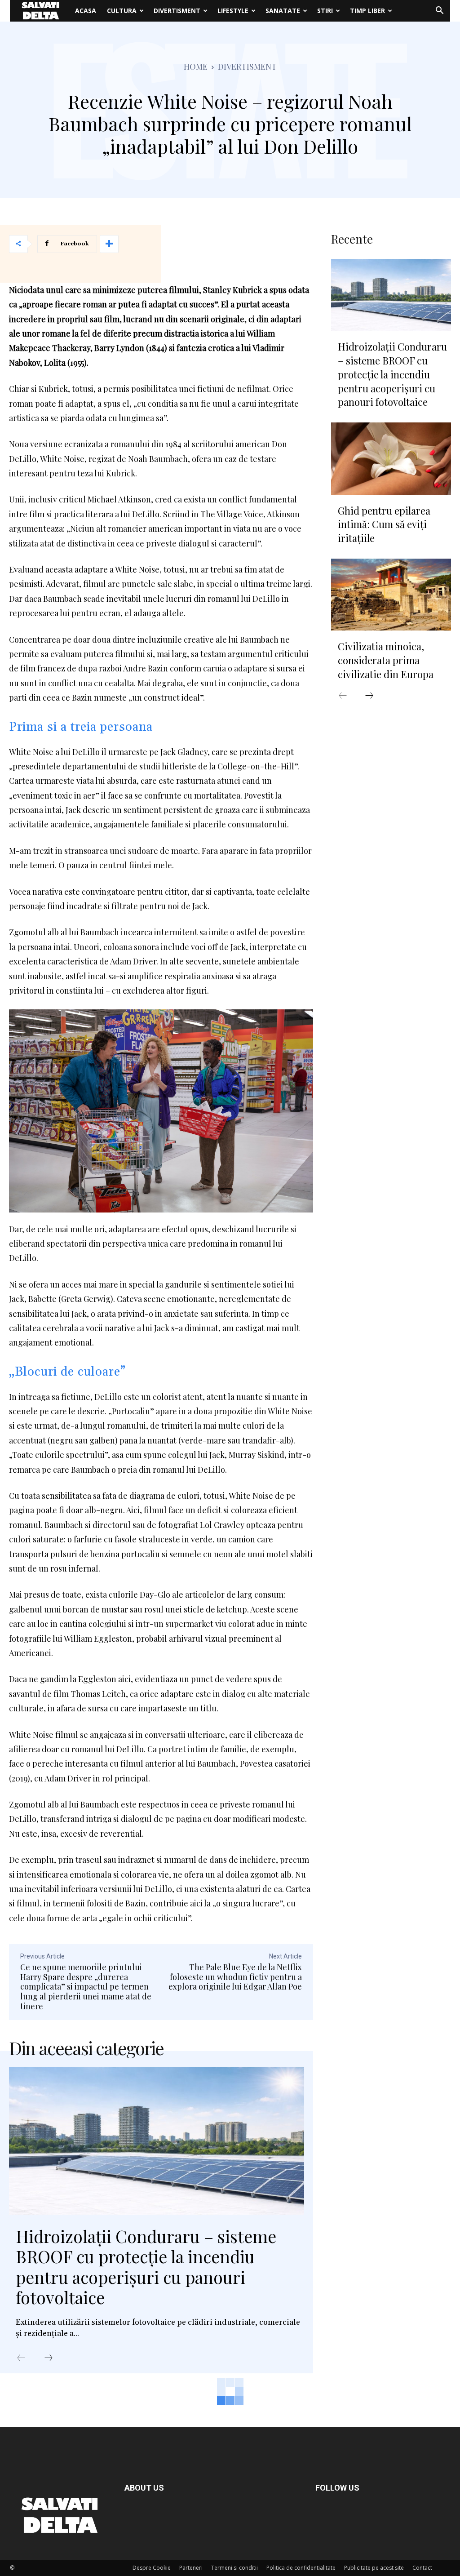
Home (196, 67)
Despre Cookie (152, 2568)
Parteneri (191, 2568)
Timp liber (367, 11)
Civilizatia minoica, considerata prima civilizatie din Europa (386, 660)
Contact (422, 2568)
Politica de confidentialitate (301, 2568)
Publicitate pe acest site (374, 2568)
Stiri (325, 11)
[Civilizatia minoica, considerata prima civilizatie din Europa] (391, 595)
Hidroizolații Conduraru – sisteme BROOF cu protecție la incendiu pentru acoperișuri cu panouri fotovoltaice (146, 2267)
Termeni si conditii (234, 2568)
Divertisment (177, 11)
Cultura (122, 11)
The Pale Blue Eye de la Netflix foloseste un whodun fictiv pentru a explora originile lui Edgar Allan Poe (235, 1977)
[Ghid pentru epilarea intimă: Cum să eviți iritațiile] (391, 458)
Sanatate (283, 11)
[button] (439, 11)
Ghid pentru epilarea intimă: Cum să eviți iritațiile (384, 524)
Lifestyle (233, 11)
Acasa (86, 11)
